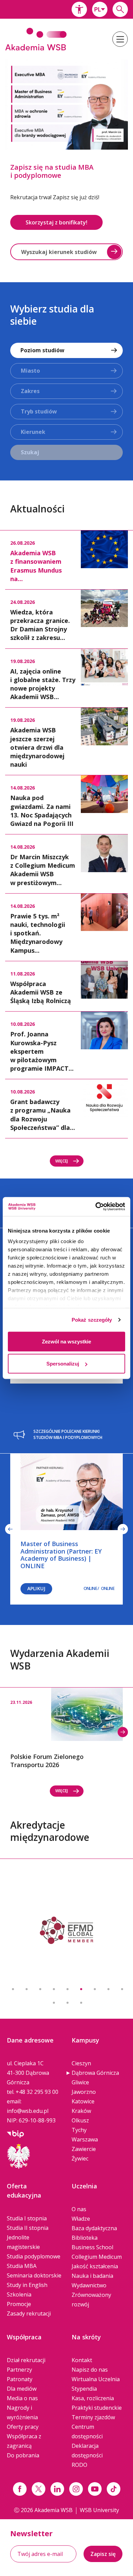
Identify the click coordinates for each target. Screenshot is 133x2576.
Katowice (83, 2101)
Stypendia (84, 2389)
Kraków (81, 2111)
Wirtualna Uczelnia (96, 2379)
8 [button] (108, 1989)
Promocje (19, 2304)
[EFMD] (66, 1930)
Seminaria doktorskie (34, 2275)
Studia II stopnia (28, 2228)
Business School (92, 2247)
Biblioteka (85, 2238)
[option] (66, 162)
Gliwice (80, 2082)
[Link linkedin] (57, 2489)
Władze (81, 2219)
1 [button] (13, 1989)
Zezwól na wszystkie (66, 1341)
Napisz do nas (90, 2370)
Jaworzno (84, 2092)
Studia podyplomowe (34, 2256)
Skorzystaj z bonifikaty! (56, 222)
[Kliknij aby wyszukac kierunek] (114, 252)
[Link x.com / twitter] (39, 2489)
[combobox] (100, 9)
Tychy (79, 2130)
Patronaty (20, 2379)
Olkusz (80, 2120)
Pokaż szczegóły (92, 1320)
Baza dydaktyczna (94, 2228)
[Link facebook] (20, 2489)
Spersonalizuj (63, 1364)
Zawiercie (84, 2149)
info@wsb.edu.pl (28, 2111)
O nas (79, 2209)
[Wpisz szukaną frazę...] (120, 9)
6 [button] (81, 1989)
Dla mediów (22, 2389)
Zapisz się (103, 2554)
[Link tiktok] (114, 2489)
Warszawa (85, 2139)
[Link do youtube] (95, 2489)
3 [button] (40, 1989)
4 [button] (54, 1989)
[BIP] (15, 2133)
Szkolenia (19, 2294)
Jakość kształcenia (95, 2266)
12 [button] (81, 2003)
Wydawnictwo (89, 2285)
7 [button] (95, 1989)
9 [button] (122, 1989)
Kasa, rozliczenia (93, 2398)
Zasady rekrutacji (29, 2314)
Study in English (27, 2285)
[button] (79, 9)
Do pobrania (23, 2455)
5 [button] (68, 1989)
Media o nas (22, 2398)
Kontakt (82, 2360)
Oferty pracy (23, 2427)
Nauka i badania (92, 2276)
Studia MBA (22, 2266)
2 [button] (27, 1989)
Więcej (62, 1161)
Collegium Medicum (97, 2257)
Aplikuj (36, 1588)
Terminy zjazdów (93, 2417)
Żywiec (80, 2158)
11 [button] (68, 2003)
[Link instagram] (76, 2489)
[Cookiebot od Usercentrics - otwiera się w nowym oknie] (96, 1207)
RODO (79, 2465)
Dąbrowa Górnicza (95, 2073)
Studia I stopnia (27, 2218)
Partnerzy (19, 2370)
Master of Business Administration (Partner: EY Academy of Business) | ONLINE (61, 1555)
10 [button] (54, 2003)
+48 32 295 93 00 (37, 2092)
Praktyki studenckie (97, 2408)
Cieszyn (81, 2063)
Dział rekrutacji (26, 2360)
